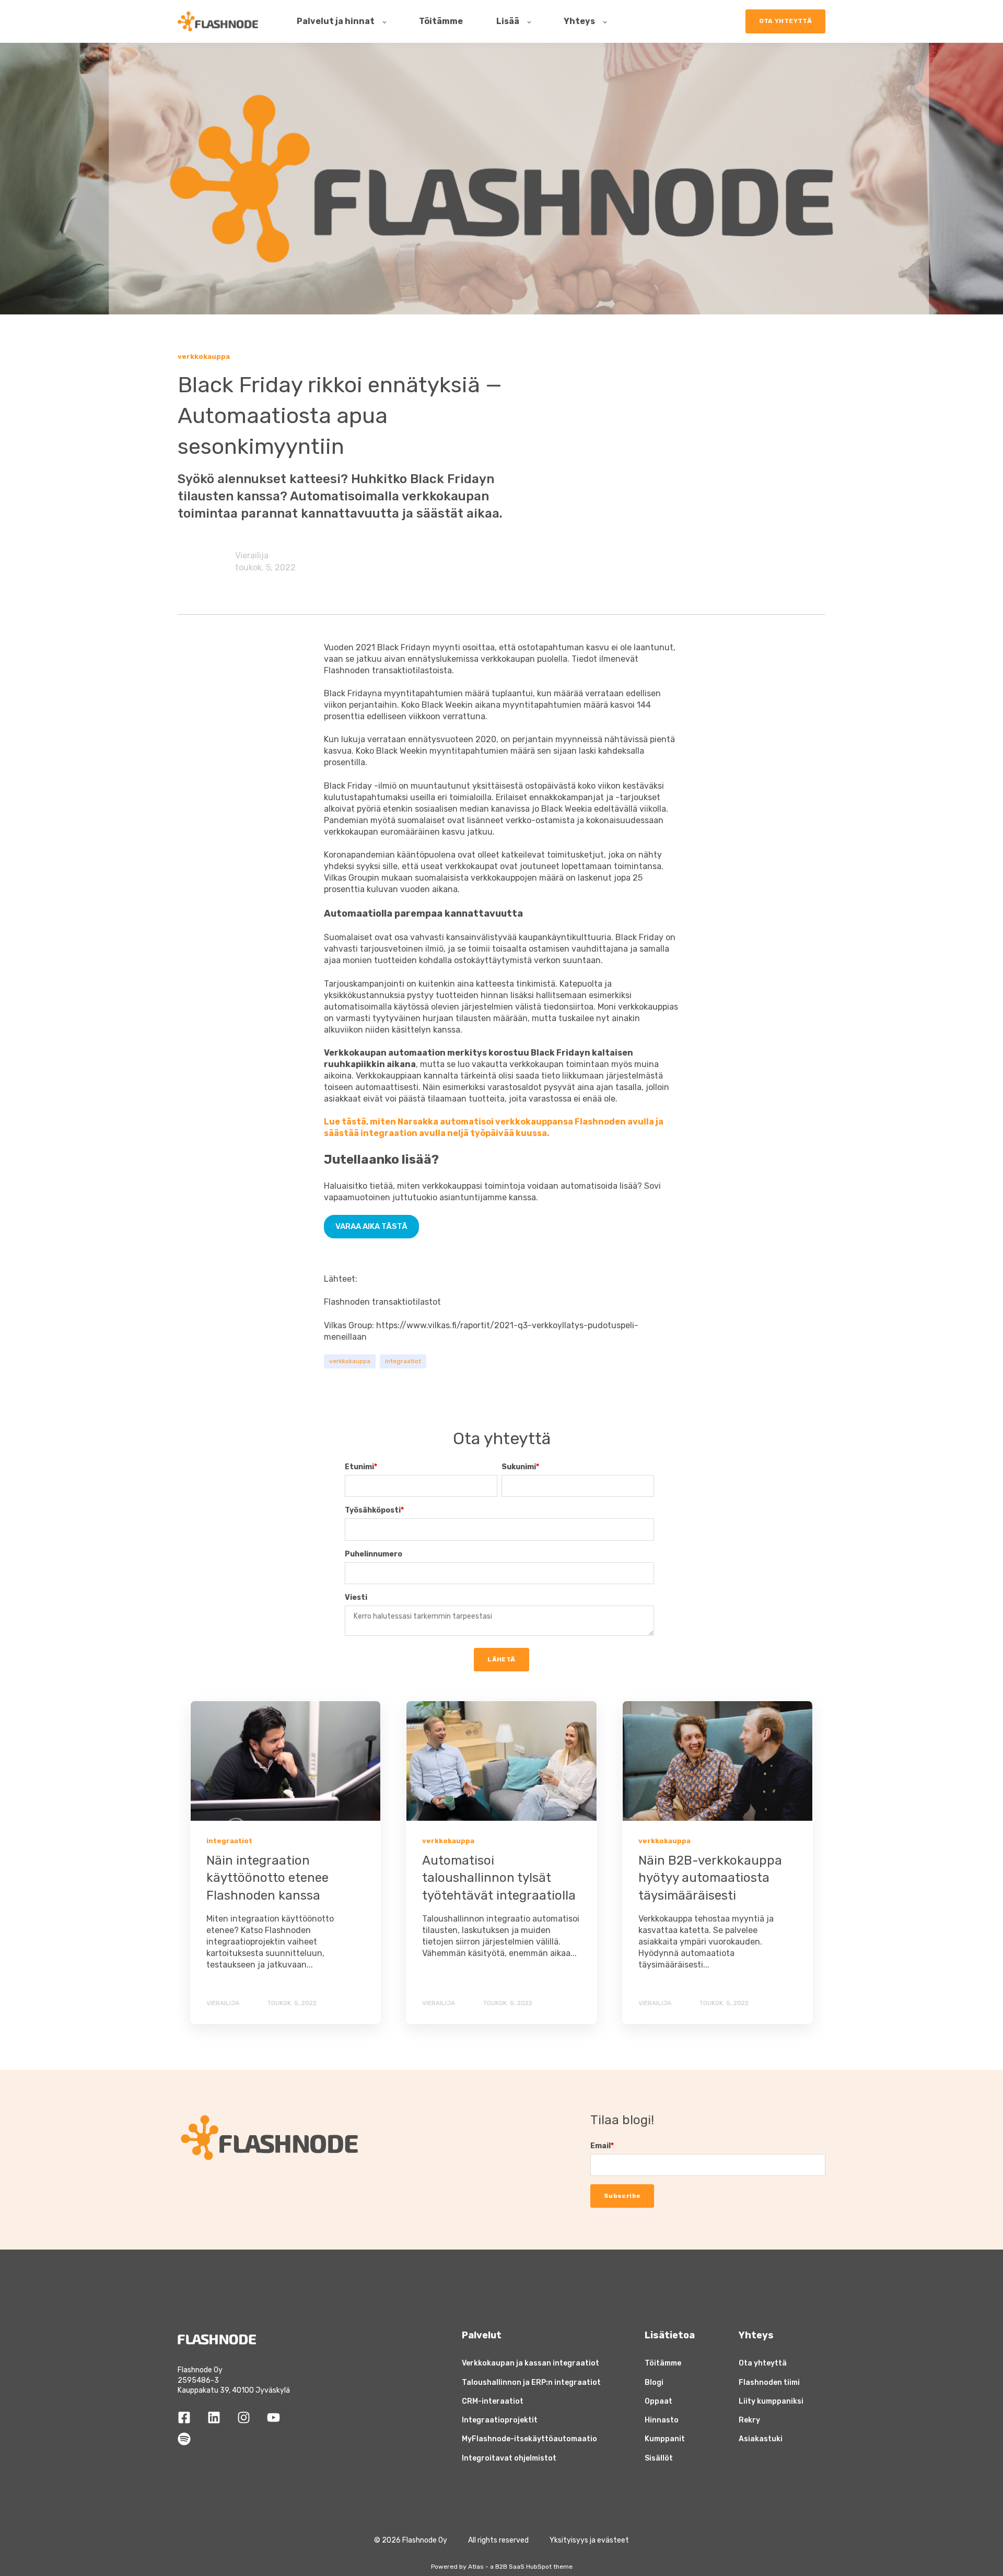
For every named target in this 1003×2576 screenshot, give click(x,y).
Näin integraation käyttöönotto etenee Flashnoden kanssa (267, 1878)
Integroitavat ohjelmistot (509, 2458)
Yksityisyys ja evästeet (589, 2540)
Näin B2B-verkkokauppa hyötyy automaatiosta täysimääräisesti (710, 1878)
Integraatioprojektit (500, 2420)
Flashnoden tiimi (769, 2382)
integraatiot (403, 1361)
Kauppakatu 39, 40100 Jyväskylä (234, 2390)
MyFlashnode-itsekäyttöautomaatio (529, 2439)
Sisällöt (659, 2458)
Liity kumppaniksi (771, 2401)
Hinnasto (662, 2420)
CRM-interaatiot (493, 2401)
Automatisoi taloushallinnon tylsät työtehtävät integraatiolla (499, 1878)
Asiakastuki (761, 2439)
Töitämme (663, 2363)
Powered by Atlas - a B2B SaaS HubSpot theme (502, 2567)
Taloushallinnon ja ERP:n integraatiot (531, 2382)
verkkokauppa (350, 1361)
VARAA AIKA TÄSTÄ (371, 1226)
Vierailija (252, 555)
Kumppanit (665, 2439)
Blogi (654, 2382)
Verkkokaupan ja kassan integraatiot (530, 2363)
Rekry (749, 2420)
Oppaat (658, 2401)
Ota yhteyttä (763, 2363)
